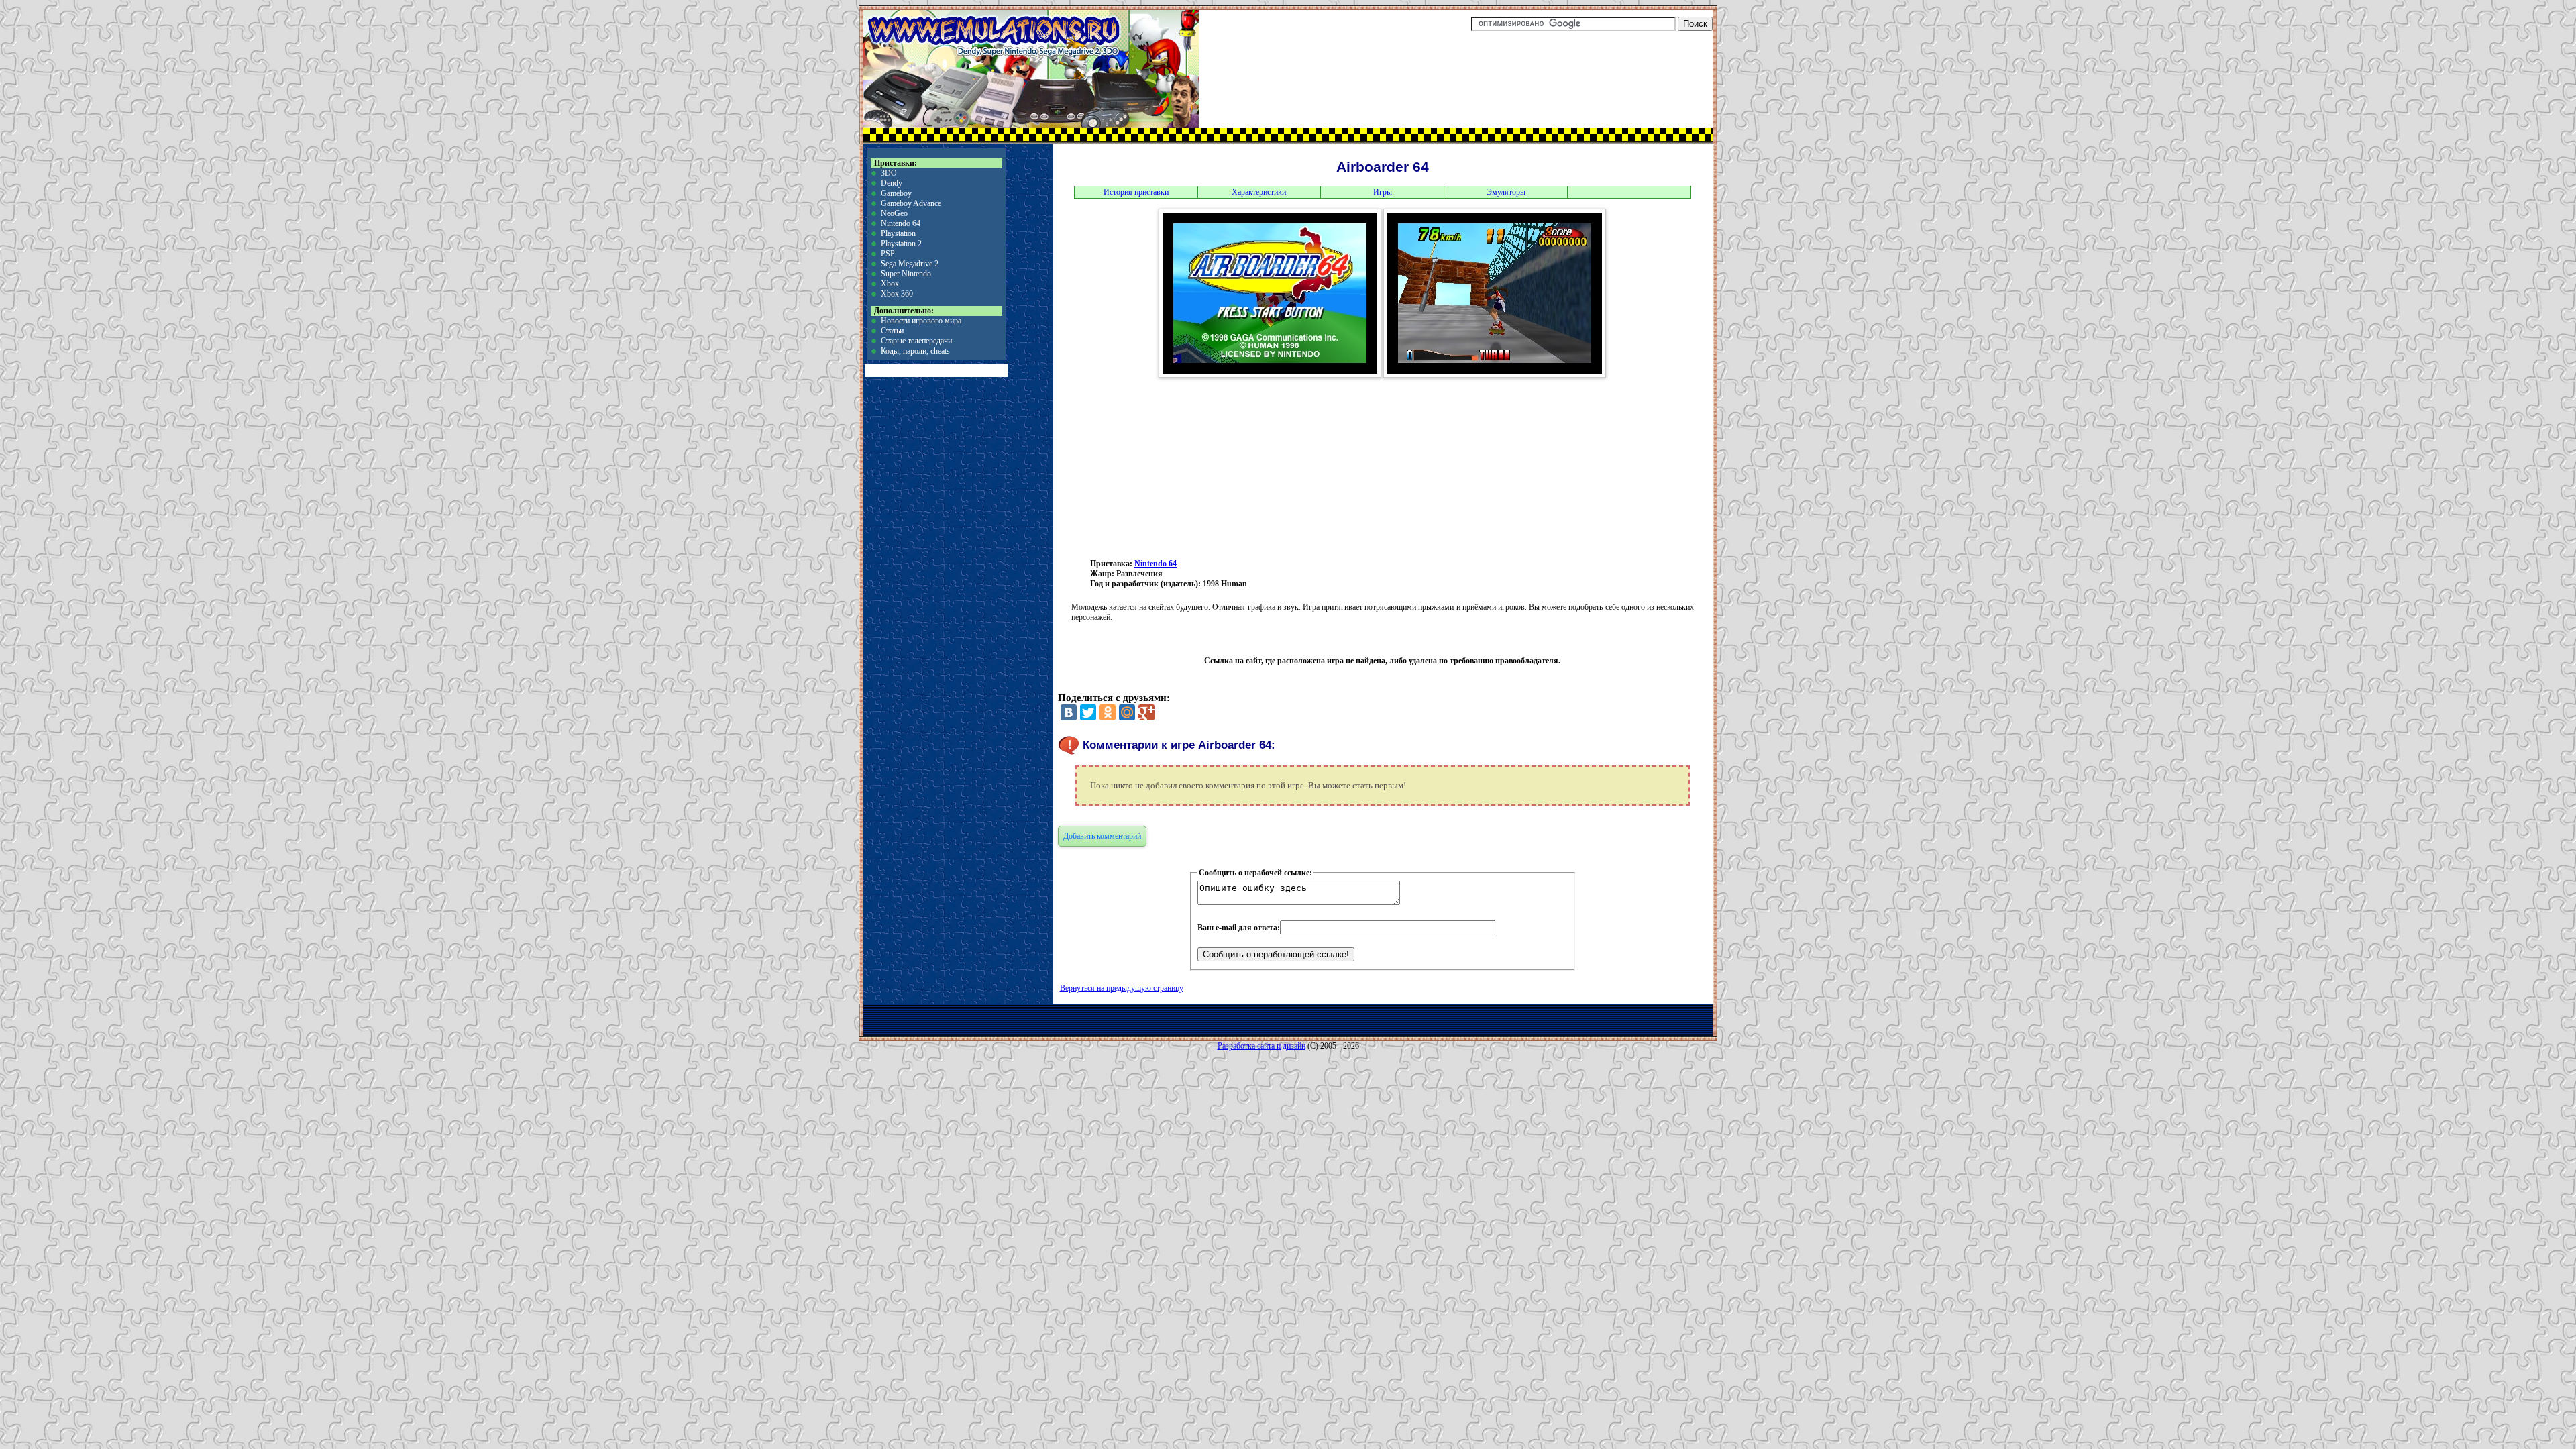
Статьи (892, 331)
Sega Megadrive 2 (910, 264)
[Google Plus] (1146, 712)
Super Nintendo (906, 274)
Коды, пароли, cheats (915, 351)
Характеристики (1259, 192)
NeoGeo (894, 213)
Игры (1383, 192)
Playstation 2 (901, 244)
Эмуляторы (1506, 192)
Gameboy (896, 193)
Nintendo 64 (901, 223)
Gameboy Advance (911, 203)
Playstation (898, 233)
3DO (889, 173)
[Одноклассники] (1108, 712)
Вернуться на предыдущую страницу (1122, 988)
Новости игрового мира (921, 321)
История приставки (1136, 192)
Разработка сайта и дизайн (1262, 1046)
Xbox (890, 284)
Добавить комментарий (1102, 836)
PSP (888, 254)
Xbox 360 (897, 294)
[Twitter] (1088, 712)
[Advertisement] (1281, 467)
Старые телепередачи (916, 341)
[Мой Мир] (1127, 712)
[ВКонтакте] (1069, 712)
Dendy (892, 183)
